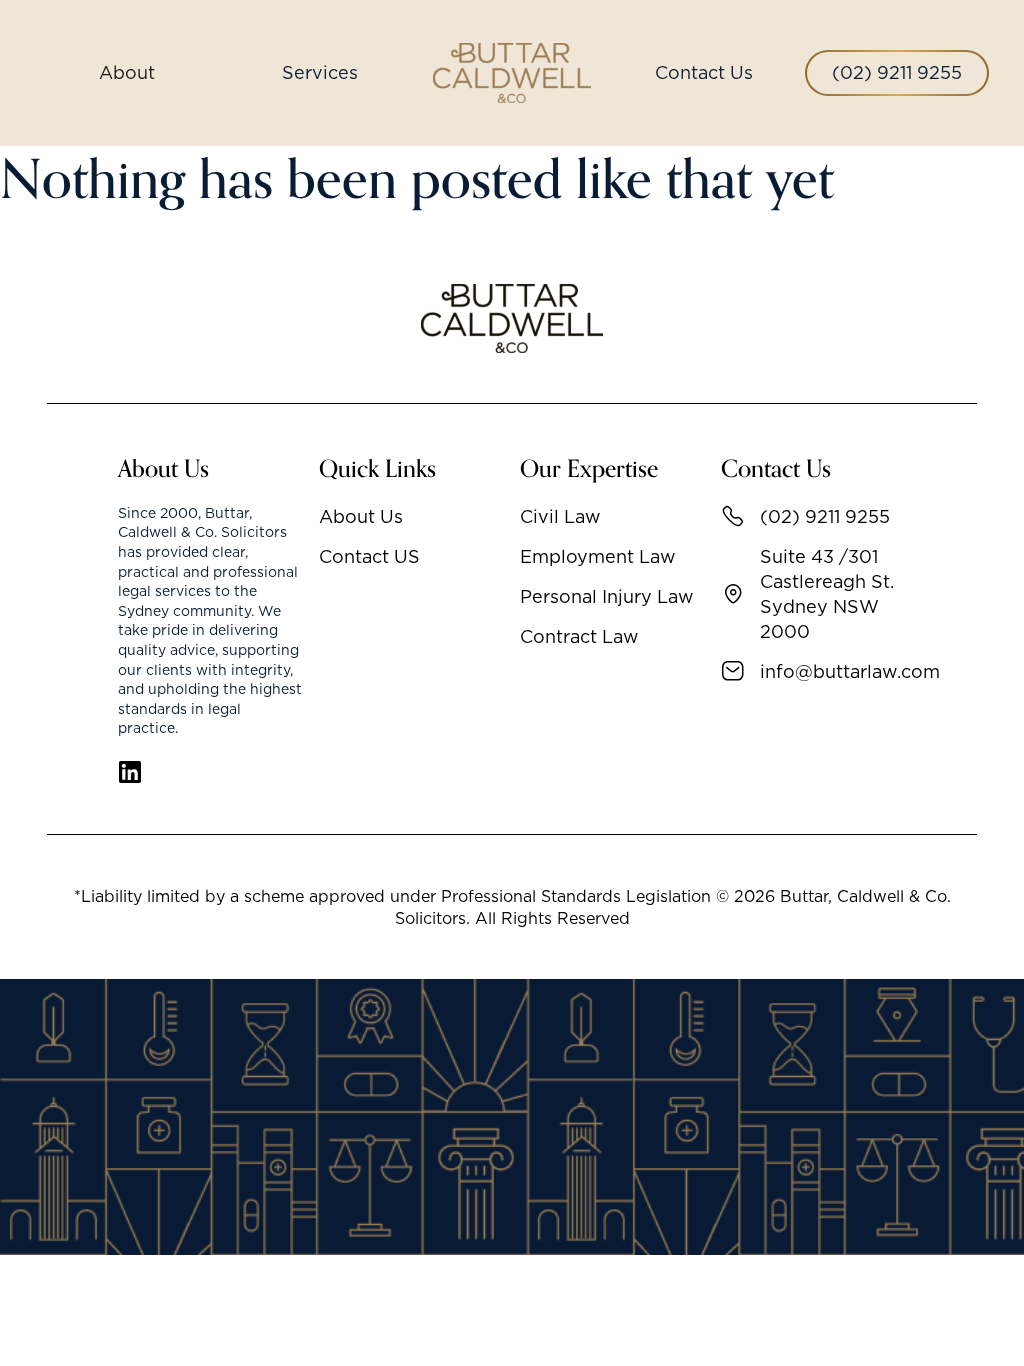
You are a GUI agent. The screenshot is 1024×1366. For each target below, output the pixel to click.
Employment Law (598, 556)
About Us (361, 516)
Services (320, 72)
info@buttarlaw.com (833, 671)
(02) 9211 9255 (897, 72)
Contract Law (579, 636)
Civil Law (560, 516)
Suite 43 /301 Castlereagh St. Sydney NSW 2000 (827, 594)
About (127, 72)
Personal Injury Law (607, 596)
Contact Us (704, 72)
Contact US (369, 556)
